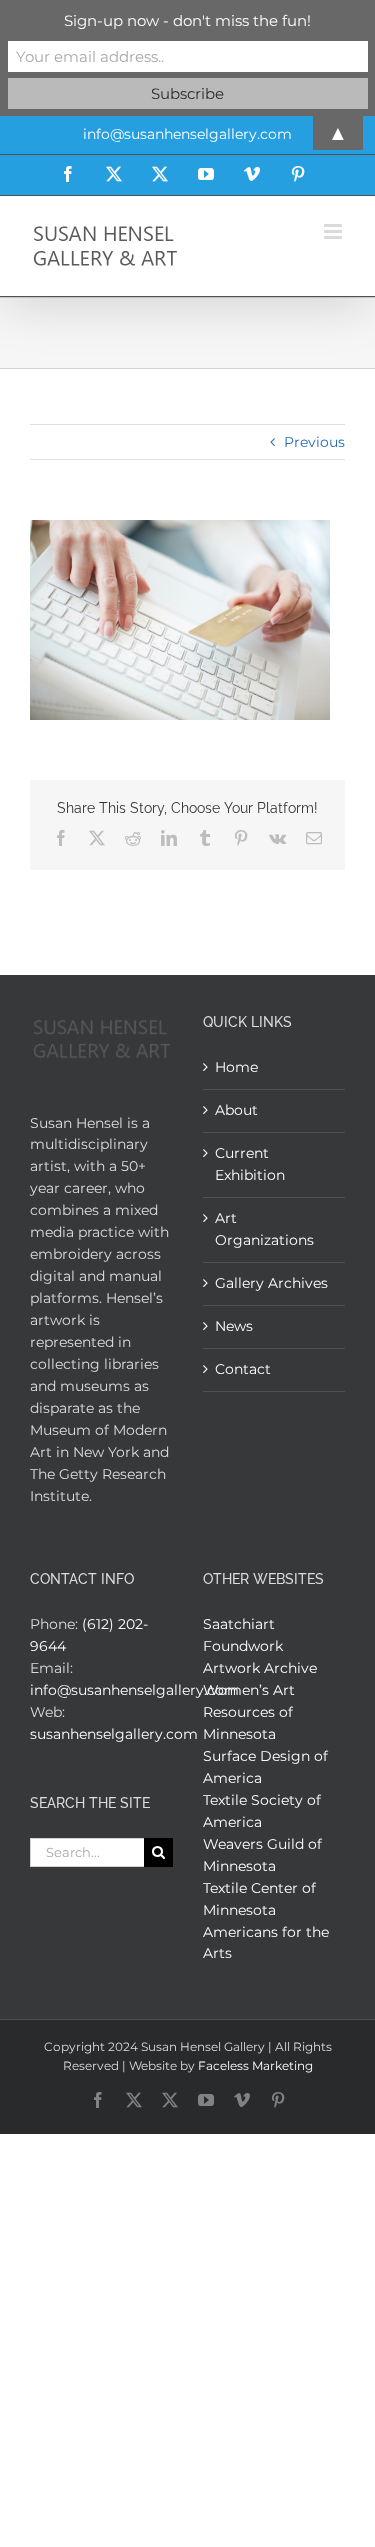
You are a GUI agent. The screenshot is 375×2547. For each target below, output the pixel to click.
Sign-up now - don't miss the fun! (187, 20)
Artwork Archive (260, 1668)
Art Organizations (264, 1229)
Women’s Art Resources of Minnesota (249, 1712)
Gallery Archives (271, 1283)
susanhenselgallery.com (114, 1734)
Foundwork (243, 1646)
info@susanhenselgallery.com (134, 1690)
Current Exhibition (250, 1164)
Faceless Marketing (255, 2065)
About (236, 1110)
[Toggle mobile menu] (334, 231)
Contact (243, 1369)
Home (236, 1067)
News (234, 1326)
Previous (314, 442)
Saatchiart (239, 1624)
